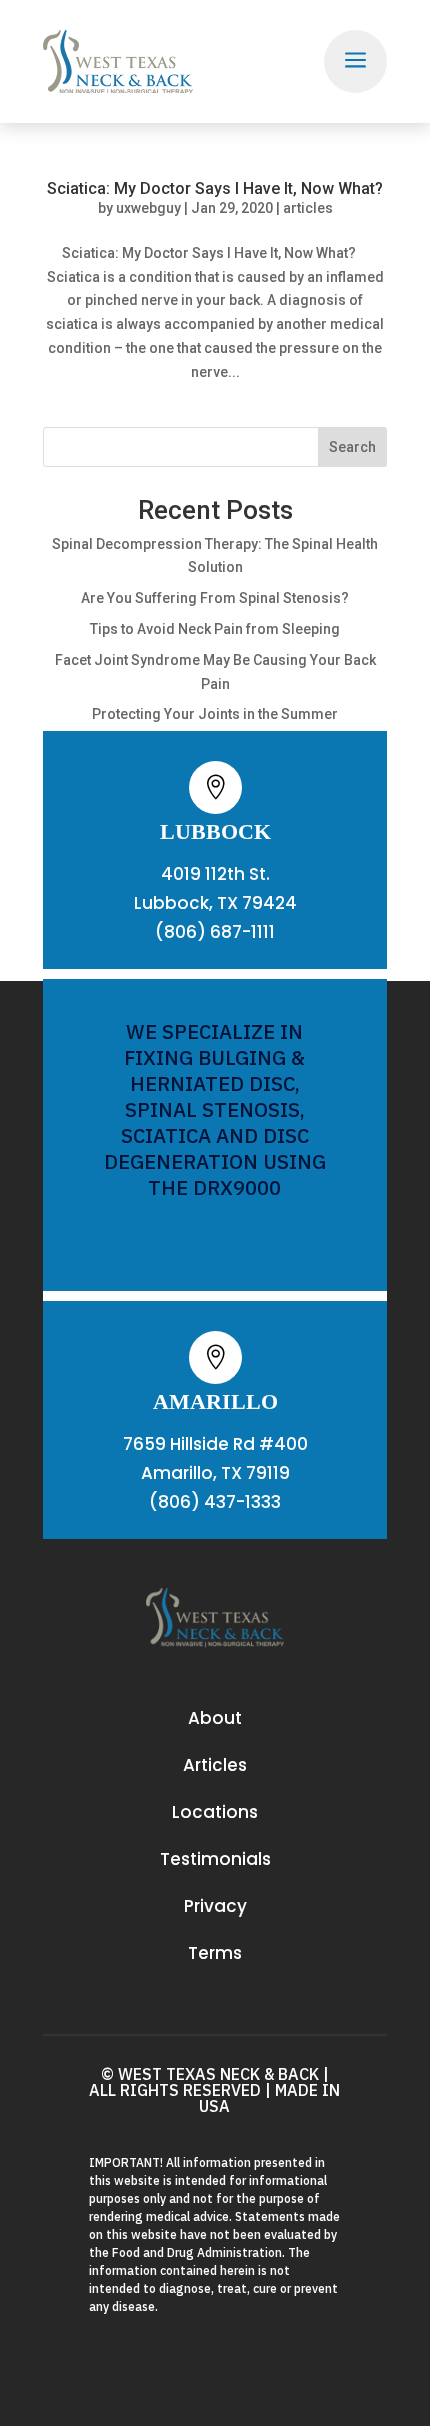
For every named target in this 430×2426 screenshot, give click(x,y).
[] (215, 767)
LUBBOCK (215, 831)
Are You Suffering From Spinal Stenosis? (215, 598)
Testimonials (215, 1859)
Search (352, 447)
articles (308, 208)
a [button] (355, 61)
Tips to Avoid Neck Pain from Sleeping (215, 629)
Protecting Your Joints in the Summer (215, 714)
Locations (215, 1812)
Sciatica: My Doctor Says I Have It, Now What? (215, 188)
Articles (215, 1765)
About (215, 1718)
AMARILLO (215, 1401)
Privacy (215, 1906)
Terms (215, 1953)
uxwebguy (148, 208)
